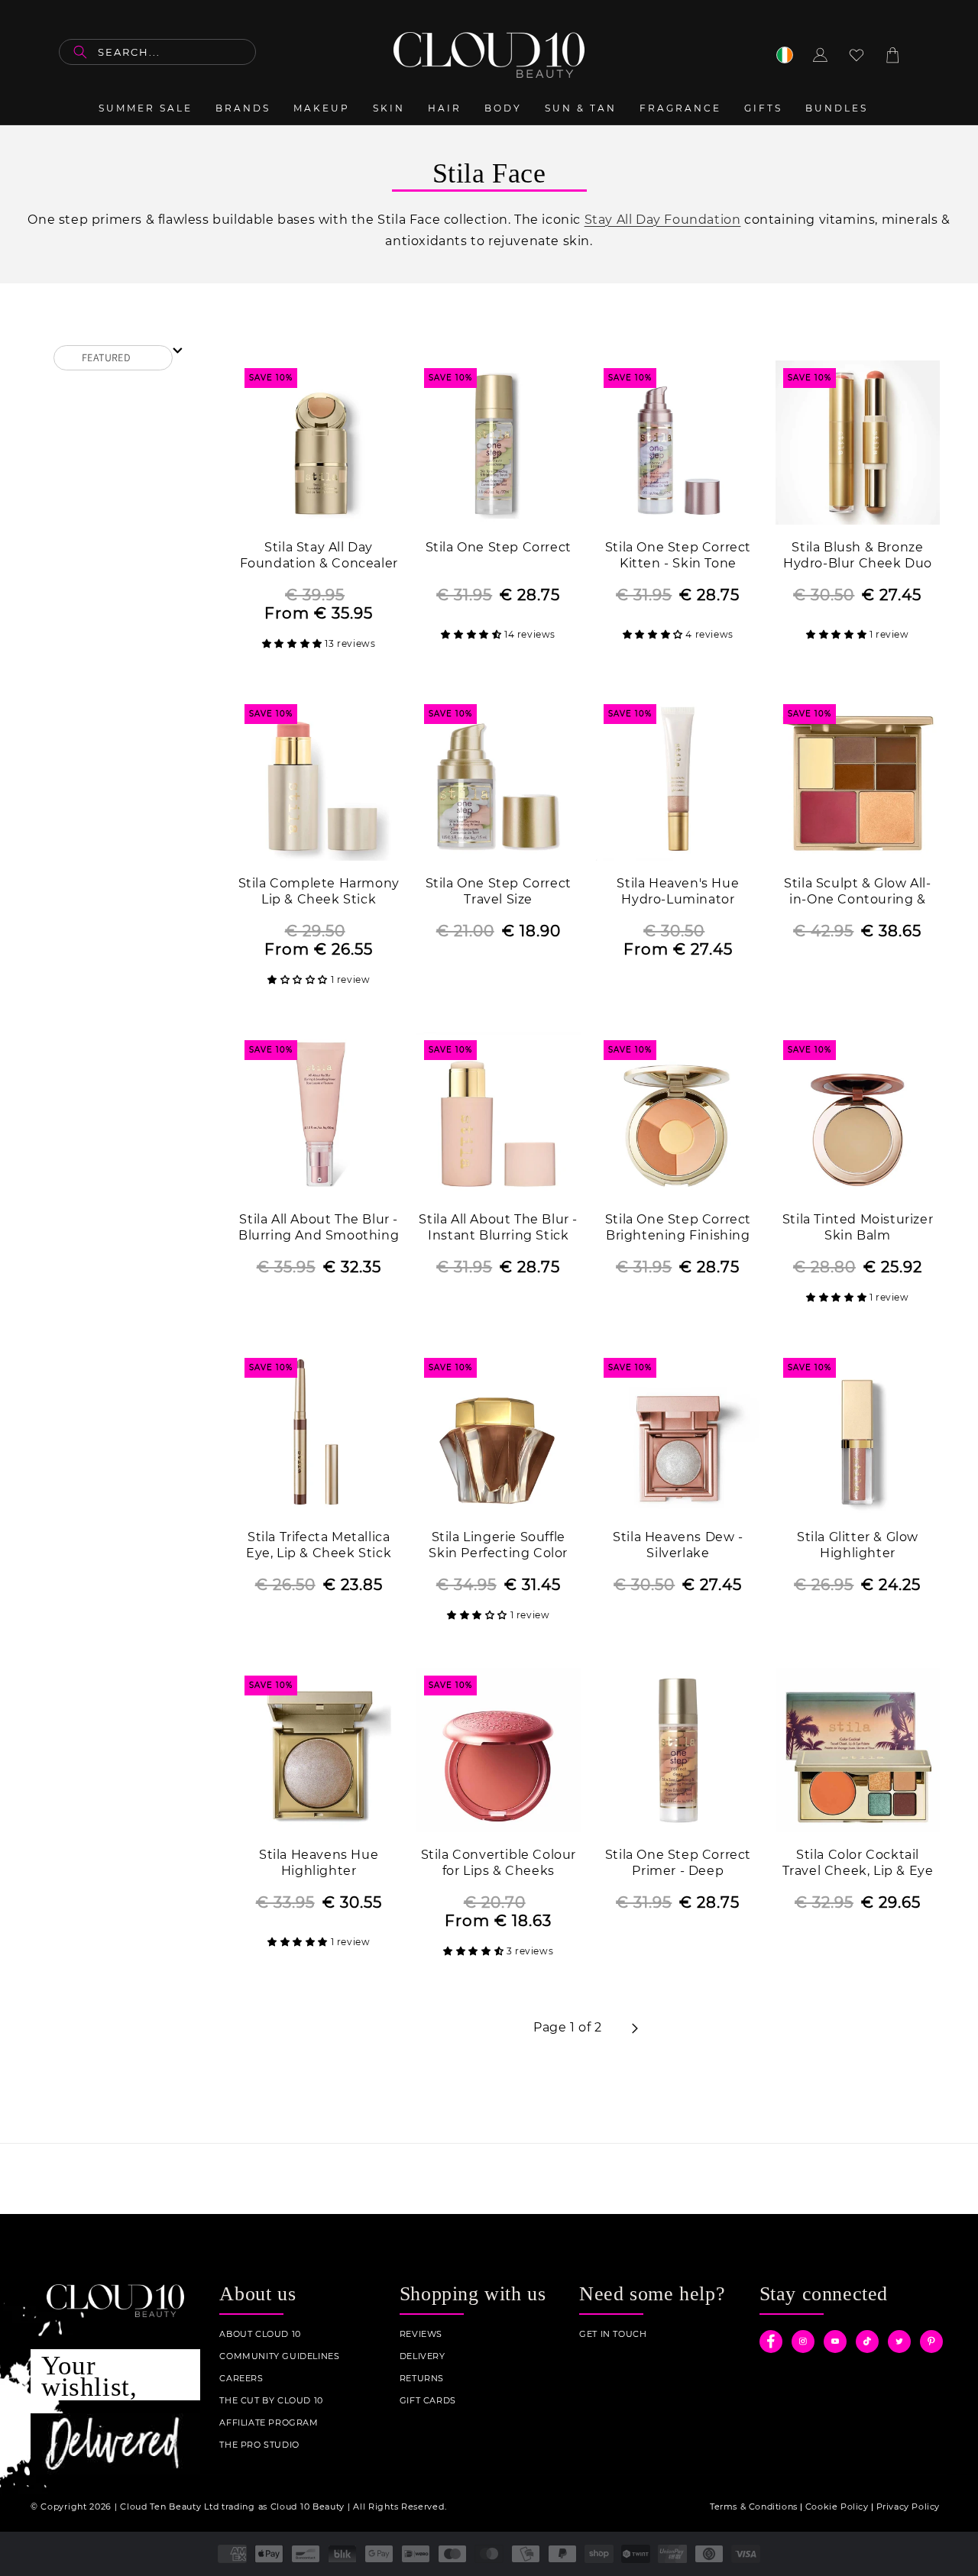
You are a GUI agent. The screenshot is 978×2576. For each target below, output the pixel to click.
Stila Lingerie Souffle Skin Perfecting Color (498, 1545)
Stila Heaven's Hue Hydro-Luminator (678, 891)
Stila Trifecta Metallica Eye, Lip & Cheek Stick (319, 1545)
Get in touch (613, 2334)
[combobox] (157, 52)
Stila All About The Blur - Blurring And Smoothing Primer (319, 1228)
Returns (422, 2379)
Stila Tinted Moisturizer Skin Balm (858, 1227)
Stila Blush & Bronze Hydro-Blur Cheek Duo (858, 555)
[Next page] (634, 2028)
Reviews (421, 2334)
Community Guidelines (279, 2356)
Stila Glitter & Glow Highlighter (858, 1545)
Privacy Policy (908, 2507)
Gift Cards (428, 2401)
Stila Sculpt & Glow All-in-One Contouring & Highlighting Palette (857, 892)
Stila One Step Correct (499, 547)
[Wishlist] (857, 55)
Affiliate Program (269, 2423)
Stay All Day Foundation (663, 220)
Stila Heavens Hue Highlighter (319, 1863)
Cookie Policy (837, 2507)
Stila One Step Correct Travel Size (499, 891)
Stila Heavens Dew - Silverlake (678, 1545)
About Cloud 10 (260, 2334)
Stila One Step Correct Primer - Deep (678, 1863)
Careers (241, 2379)
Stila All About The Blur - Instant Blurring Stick (498, 1227)
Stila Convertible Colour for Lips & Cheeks (499, 1863)
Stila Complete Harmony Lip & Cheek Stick (319, 891)
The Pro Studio (259, 2445)
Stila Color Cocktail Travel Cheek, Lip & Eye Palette (858, 1864)
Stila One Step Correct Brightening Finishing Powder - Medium (678, 1228)
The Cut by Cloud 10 (271, 2401)
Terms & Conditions (754, 2507)
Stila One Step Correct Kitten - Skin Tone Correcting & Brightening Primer (678, 556)
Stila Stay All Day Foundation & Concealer (319, 555)
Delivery (423, 2356)
